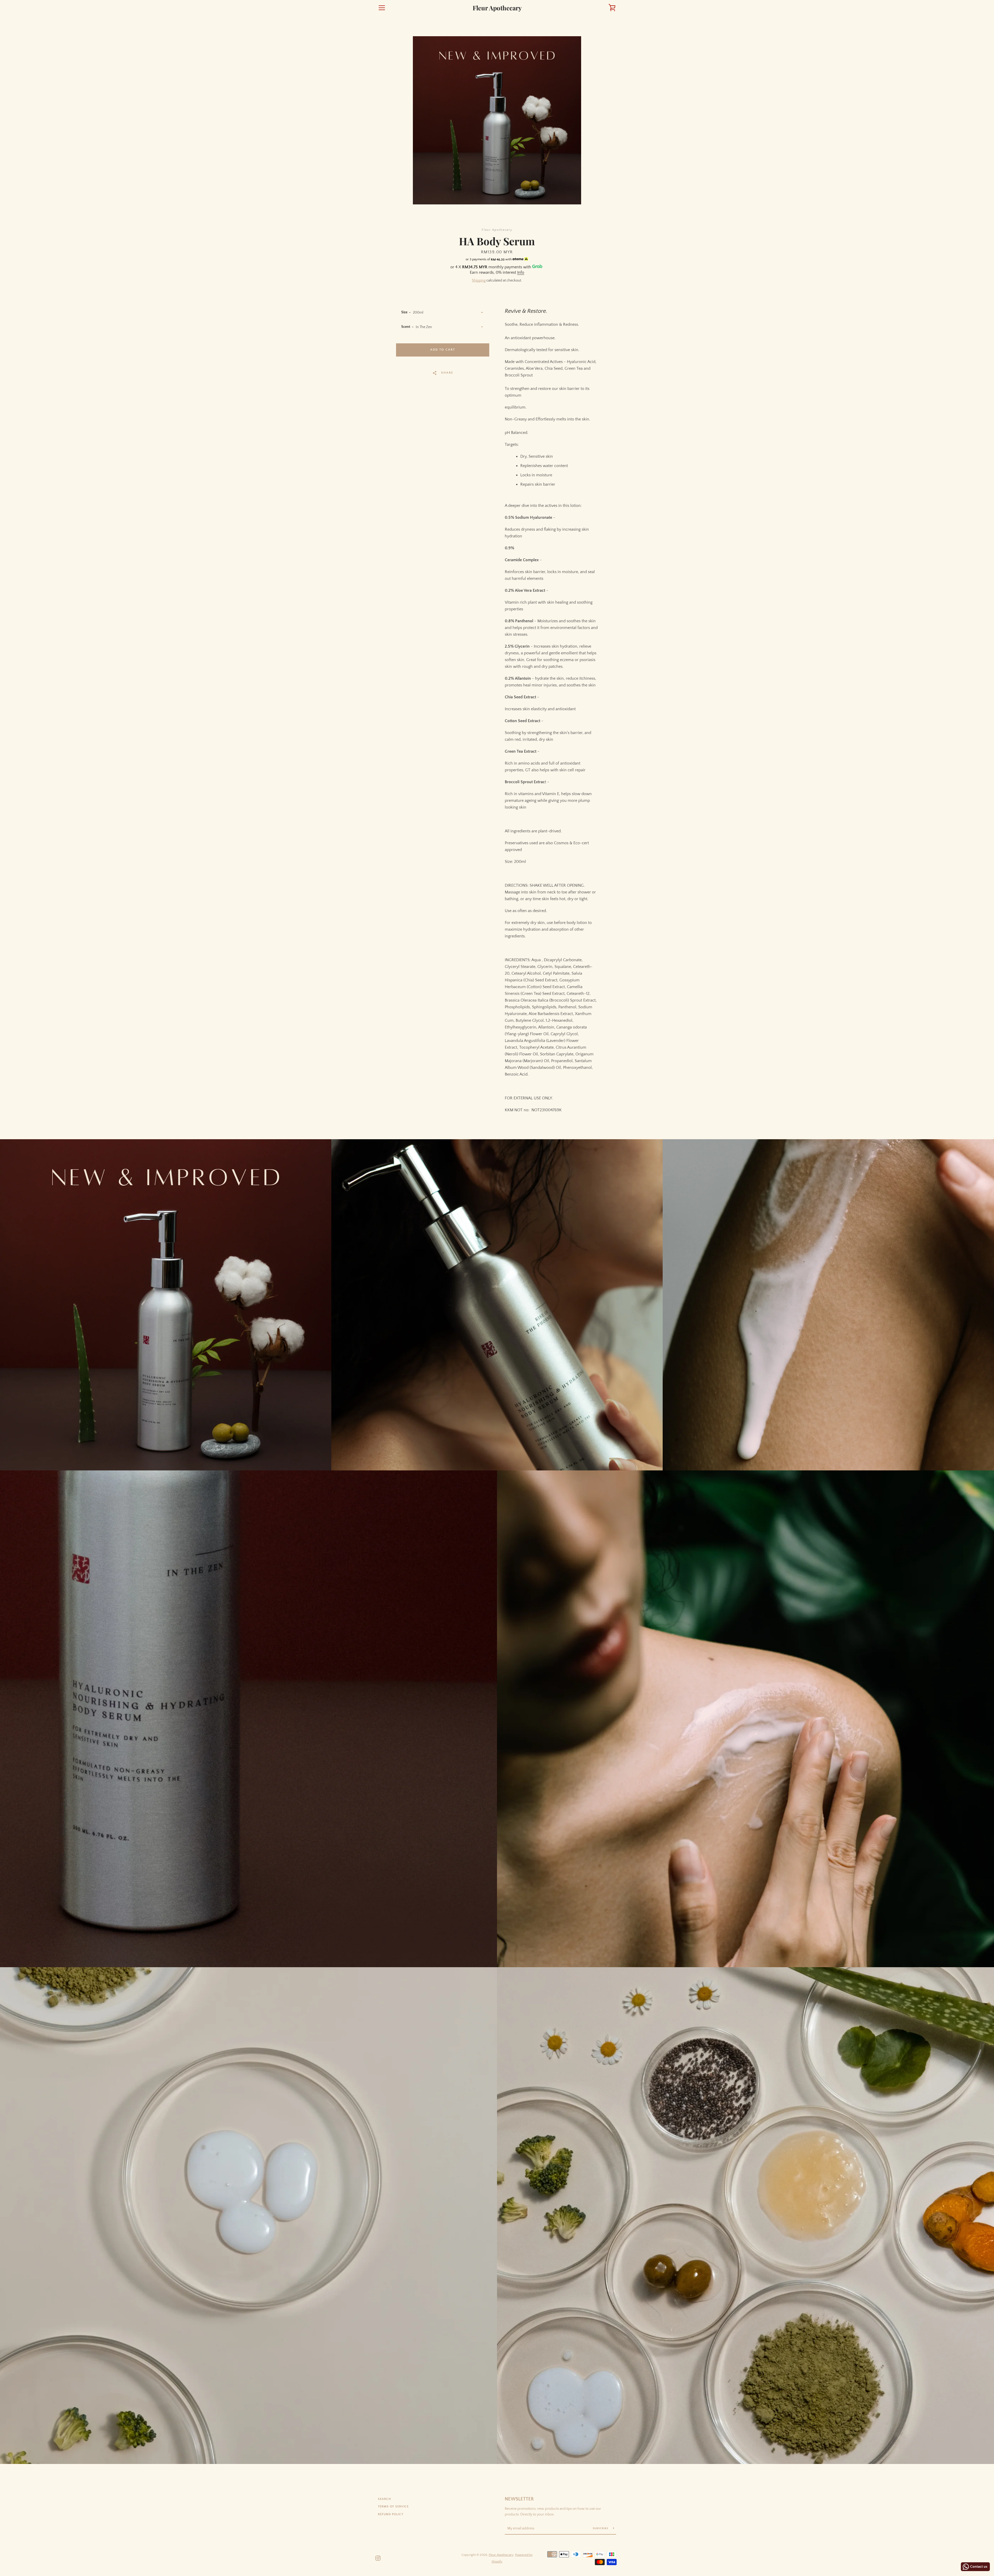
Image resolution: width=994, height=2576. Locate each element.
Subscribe (601, 2529)
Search (385, 2499)
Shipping (479, 280)
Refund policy (391, 2514)
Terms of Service (393, 2507)
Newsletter (519, 2499)
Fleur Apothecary (497, 8)
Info (521, 272)
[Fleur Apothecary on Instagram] (378, 2558)
